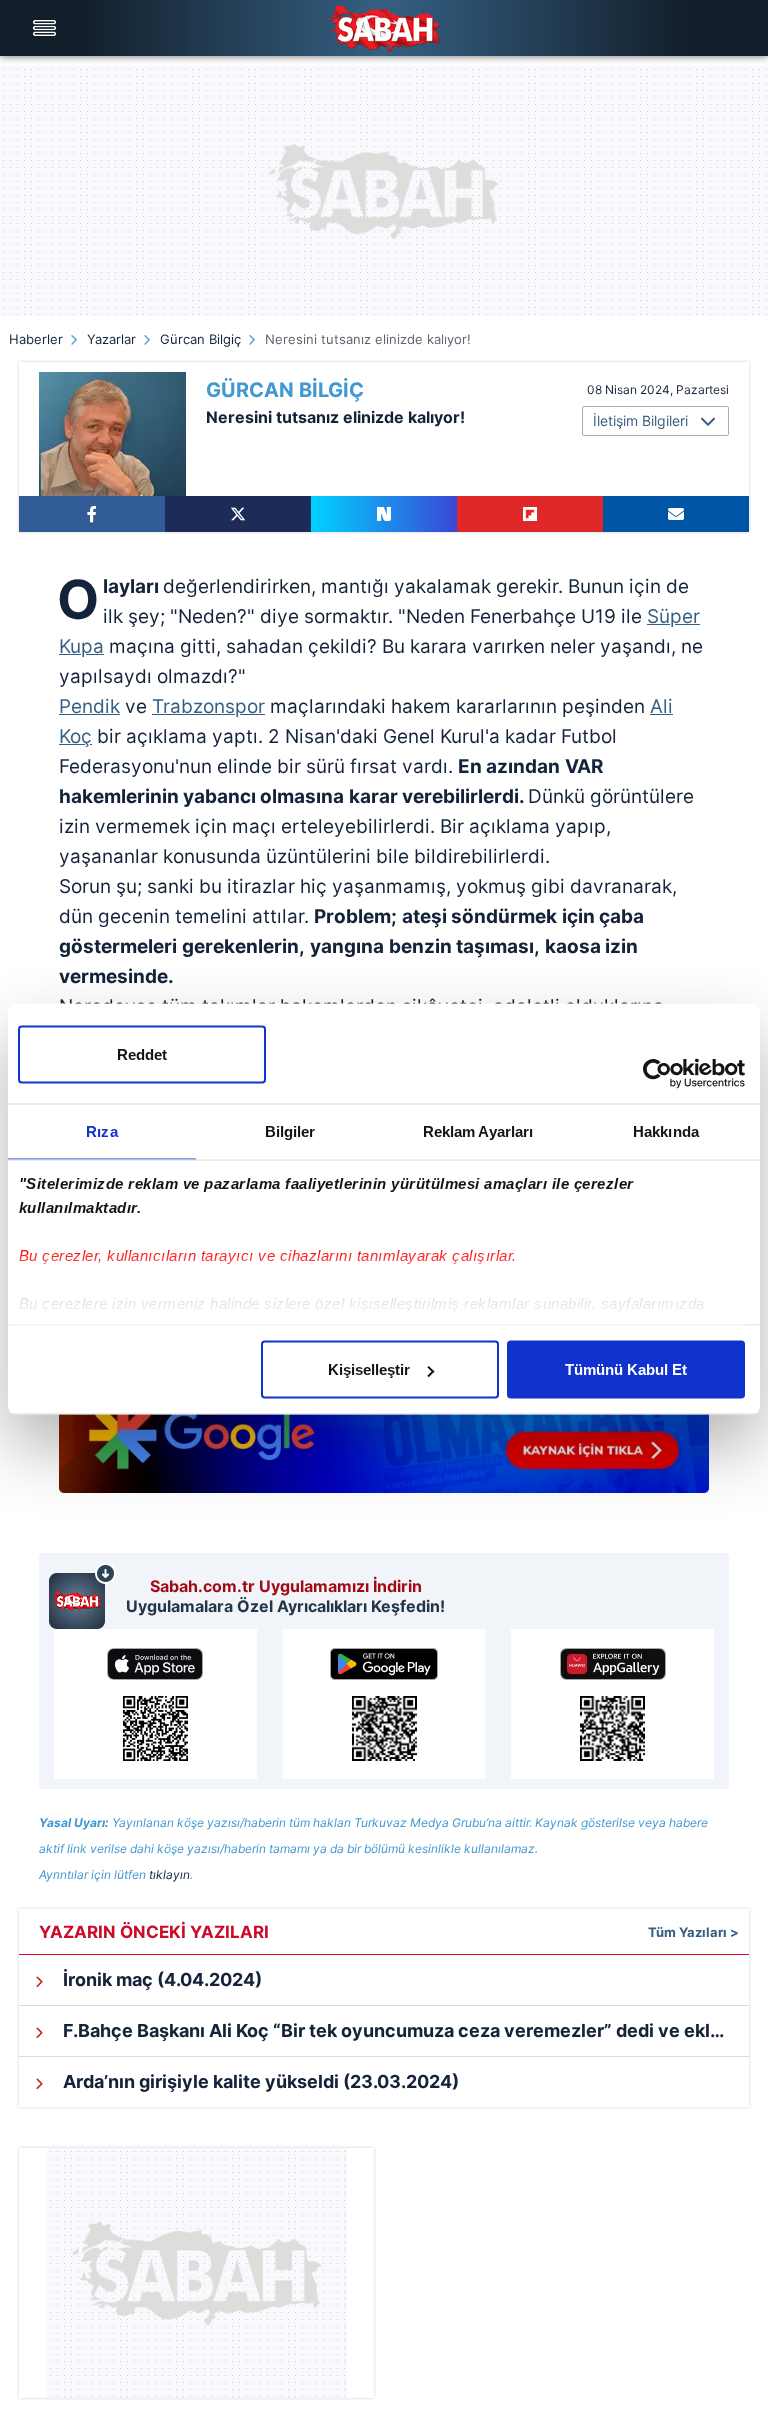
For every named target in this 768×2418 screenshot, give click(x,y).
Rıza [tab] (101, 1131)
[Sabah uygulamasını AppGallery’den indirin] (612, 1704)
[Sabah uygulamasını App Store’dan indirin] (155, 1704)
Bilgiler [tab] (290, 1131)
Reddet (142, 1054)
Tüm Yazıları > (693, 1932)
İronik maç (160, 1979)
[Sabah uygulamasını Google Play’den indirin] (384, 1704)
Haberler (36, 339)
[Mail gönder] (676, 514)
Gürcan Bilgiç (200, 339)
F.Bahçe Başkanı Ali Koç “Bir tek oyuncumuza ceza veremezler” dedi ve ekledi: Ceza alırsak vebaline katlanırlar (404, 2030)
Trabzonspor (208, 706)
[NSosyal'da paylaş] (384, 514)
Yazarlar (111, 339)
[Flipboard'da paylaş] (530, 514)
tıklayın (169, 1874)
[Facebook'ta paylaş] (92, 514)
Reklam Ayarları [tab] (478, 1131)
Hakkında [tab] (666, 1131)
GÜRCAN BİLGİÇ (285, 390)
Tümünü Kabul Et (626, 1369)
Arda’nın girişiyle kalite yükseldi (259, 2081)
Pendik (89, 706)
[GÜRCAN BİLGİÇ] (112, 434)
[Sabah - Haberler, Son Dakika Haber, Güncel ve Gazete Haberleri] (384, 28)
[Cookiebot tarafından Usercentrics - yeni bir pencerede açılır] (657, 1074)
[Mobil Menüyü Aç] (47, 28)
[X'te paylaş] (238, 514)
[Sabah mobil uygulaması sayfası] (82, 1596)
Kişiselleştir (369, 1369)
